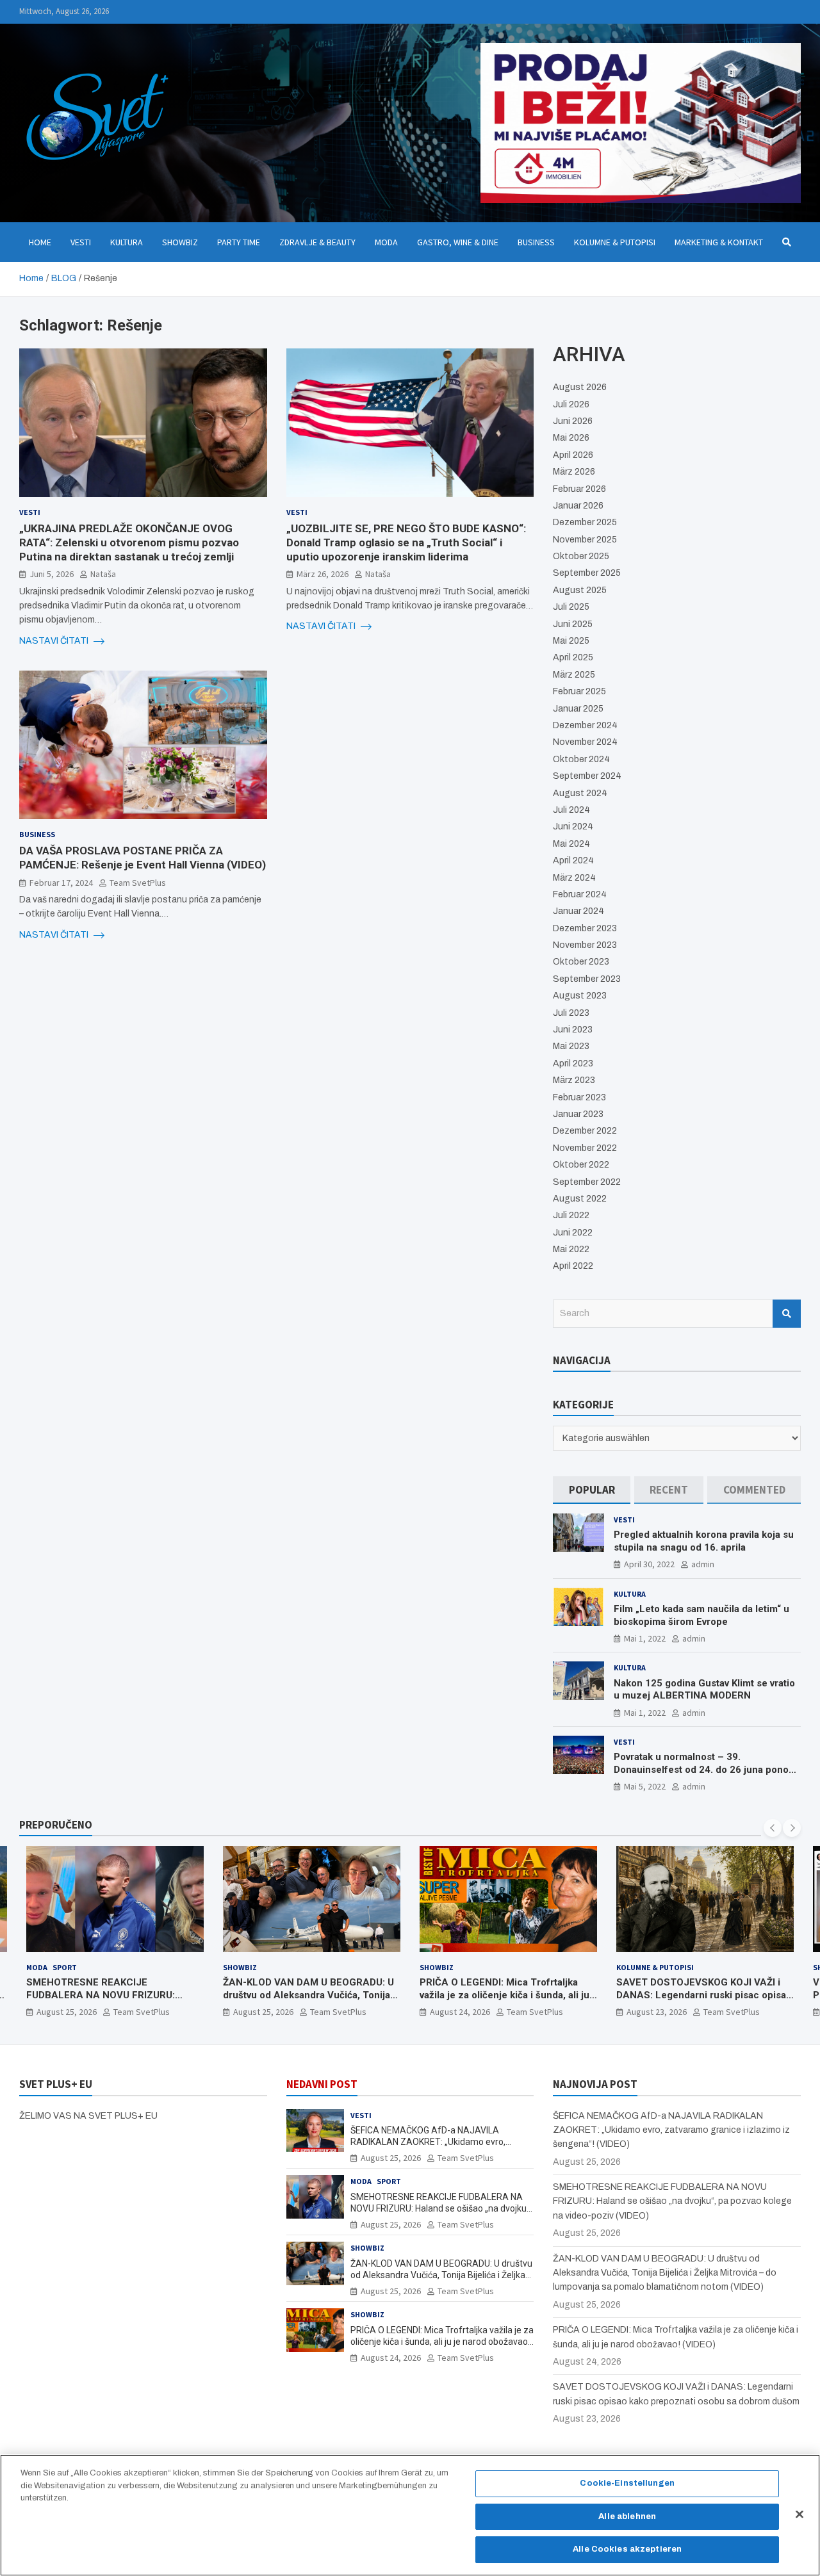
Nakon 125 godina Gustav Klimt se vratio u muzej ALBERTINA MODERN (704, 1690)
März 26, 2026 (323, 574)
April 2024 (573, 860)
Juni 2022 (573, 1233)
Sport (668, 1967)
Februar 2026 (579, 489)
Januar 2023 (578, 1114)
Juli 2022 (571, 1215)
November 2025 (585, 540)
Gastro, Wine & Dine (458, 242)
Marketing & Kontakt (719, 242)
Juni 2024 (573, 827)
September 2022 (587, 1182)
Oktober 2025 (581, 556)
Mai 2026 (571, 438)
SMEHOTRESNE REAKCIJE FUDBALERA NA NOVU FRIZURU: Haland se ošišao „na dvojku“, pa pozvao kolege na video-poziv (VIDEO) (441, 2208)
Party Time (239, 242)
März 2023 (574, 1080)
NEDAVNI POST (322, 2084)
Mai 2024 (571, 844)
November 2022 (585, 1148)
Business (536, 242)
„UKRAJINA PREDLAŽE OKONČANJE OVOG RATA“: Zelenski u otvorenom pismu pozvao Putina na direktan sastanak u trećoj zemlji (129, 542)
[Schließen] (799, 2515)
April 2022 (573, 1266)
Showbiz (180, 242)
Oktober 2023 (581, 962)
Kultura (127, 242)
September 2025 (587, 573)
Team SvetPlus (138, 883)
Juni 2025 (573, 624)
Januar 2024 (578, 911)
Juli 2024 (571, 810)
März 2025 (574, 675)
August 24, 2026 (263, 2012)
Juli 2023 (571, 1013)
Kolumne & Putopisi (615, 242)
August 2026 (580, 387)
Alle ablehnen (627, 2516)
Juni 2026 (573, 421)
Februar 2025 (579, 691)
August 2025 (580, 590)
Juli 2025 (571, 607)
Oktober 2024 (581, 759)
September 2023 (587, 979)
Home (40, 242)
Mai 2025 (571, 641)
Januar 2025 (578, 709)
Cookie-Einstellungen (627, 2483)
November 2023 (585, 945)
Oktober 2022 (581, 1165)
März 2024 (574, 878)
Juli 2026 (571, 404)
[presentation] (773, 1828)
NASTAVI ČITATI (55, 641)
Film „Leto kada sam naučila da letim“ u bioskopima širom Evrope (701, 1615)
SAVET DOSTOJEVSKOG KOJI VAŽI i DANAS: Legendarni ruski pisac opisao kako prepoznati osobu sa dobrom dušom (507, 2001)
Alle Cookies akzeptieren (627, 2549)
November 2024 (585, 742)
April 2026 (573, 455)
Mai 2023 (571, 1046)
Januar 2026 (578, 506)
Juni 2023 (573, 1030)
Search (787, 1314)
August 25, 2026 (67, 2012)
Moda (386, 242)
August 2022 (580, 1199)
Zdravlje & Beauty (317, 242)
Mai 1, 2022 (645, 1638)
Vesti (81, 242)
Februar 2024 (580, 894)
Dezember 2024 (585, 725)
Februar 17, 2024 (61, 883)
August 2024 (580, 793)
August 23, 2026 (460, 2012)
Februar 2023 (579, 1097)
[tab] (592, 1490)
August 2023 (580, 996)
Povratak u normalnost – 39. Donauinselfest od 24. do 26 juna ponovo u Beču (706, 1769)
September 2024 (587, 776)
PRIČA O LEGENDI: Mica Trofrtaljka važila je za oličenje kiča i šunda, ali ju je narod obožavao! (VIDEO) (308, 1995)
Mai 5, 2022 (645, 1786)
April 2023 (573, 1064)
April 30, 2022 (649, 1564)
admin (703, 1564)
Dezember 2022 (585, 1131)
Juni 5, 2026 (52, 574)
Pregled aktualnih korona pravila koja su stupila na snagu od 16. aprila (704, 1541)
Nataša (103, 574)
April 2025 (573, 657)
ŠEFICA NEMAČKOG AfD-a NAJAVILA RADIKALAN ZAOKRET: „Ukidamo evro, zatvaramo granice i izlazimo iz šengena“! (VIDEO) (671, 2130)
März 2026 (574, 472)
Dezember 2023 (585, 928)
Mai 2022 (571, 1249)
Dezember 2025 (585, 522)
